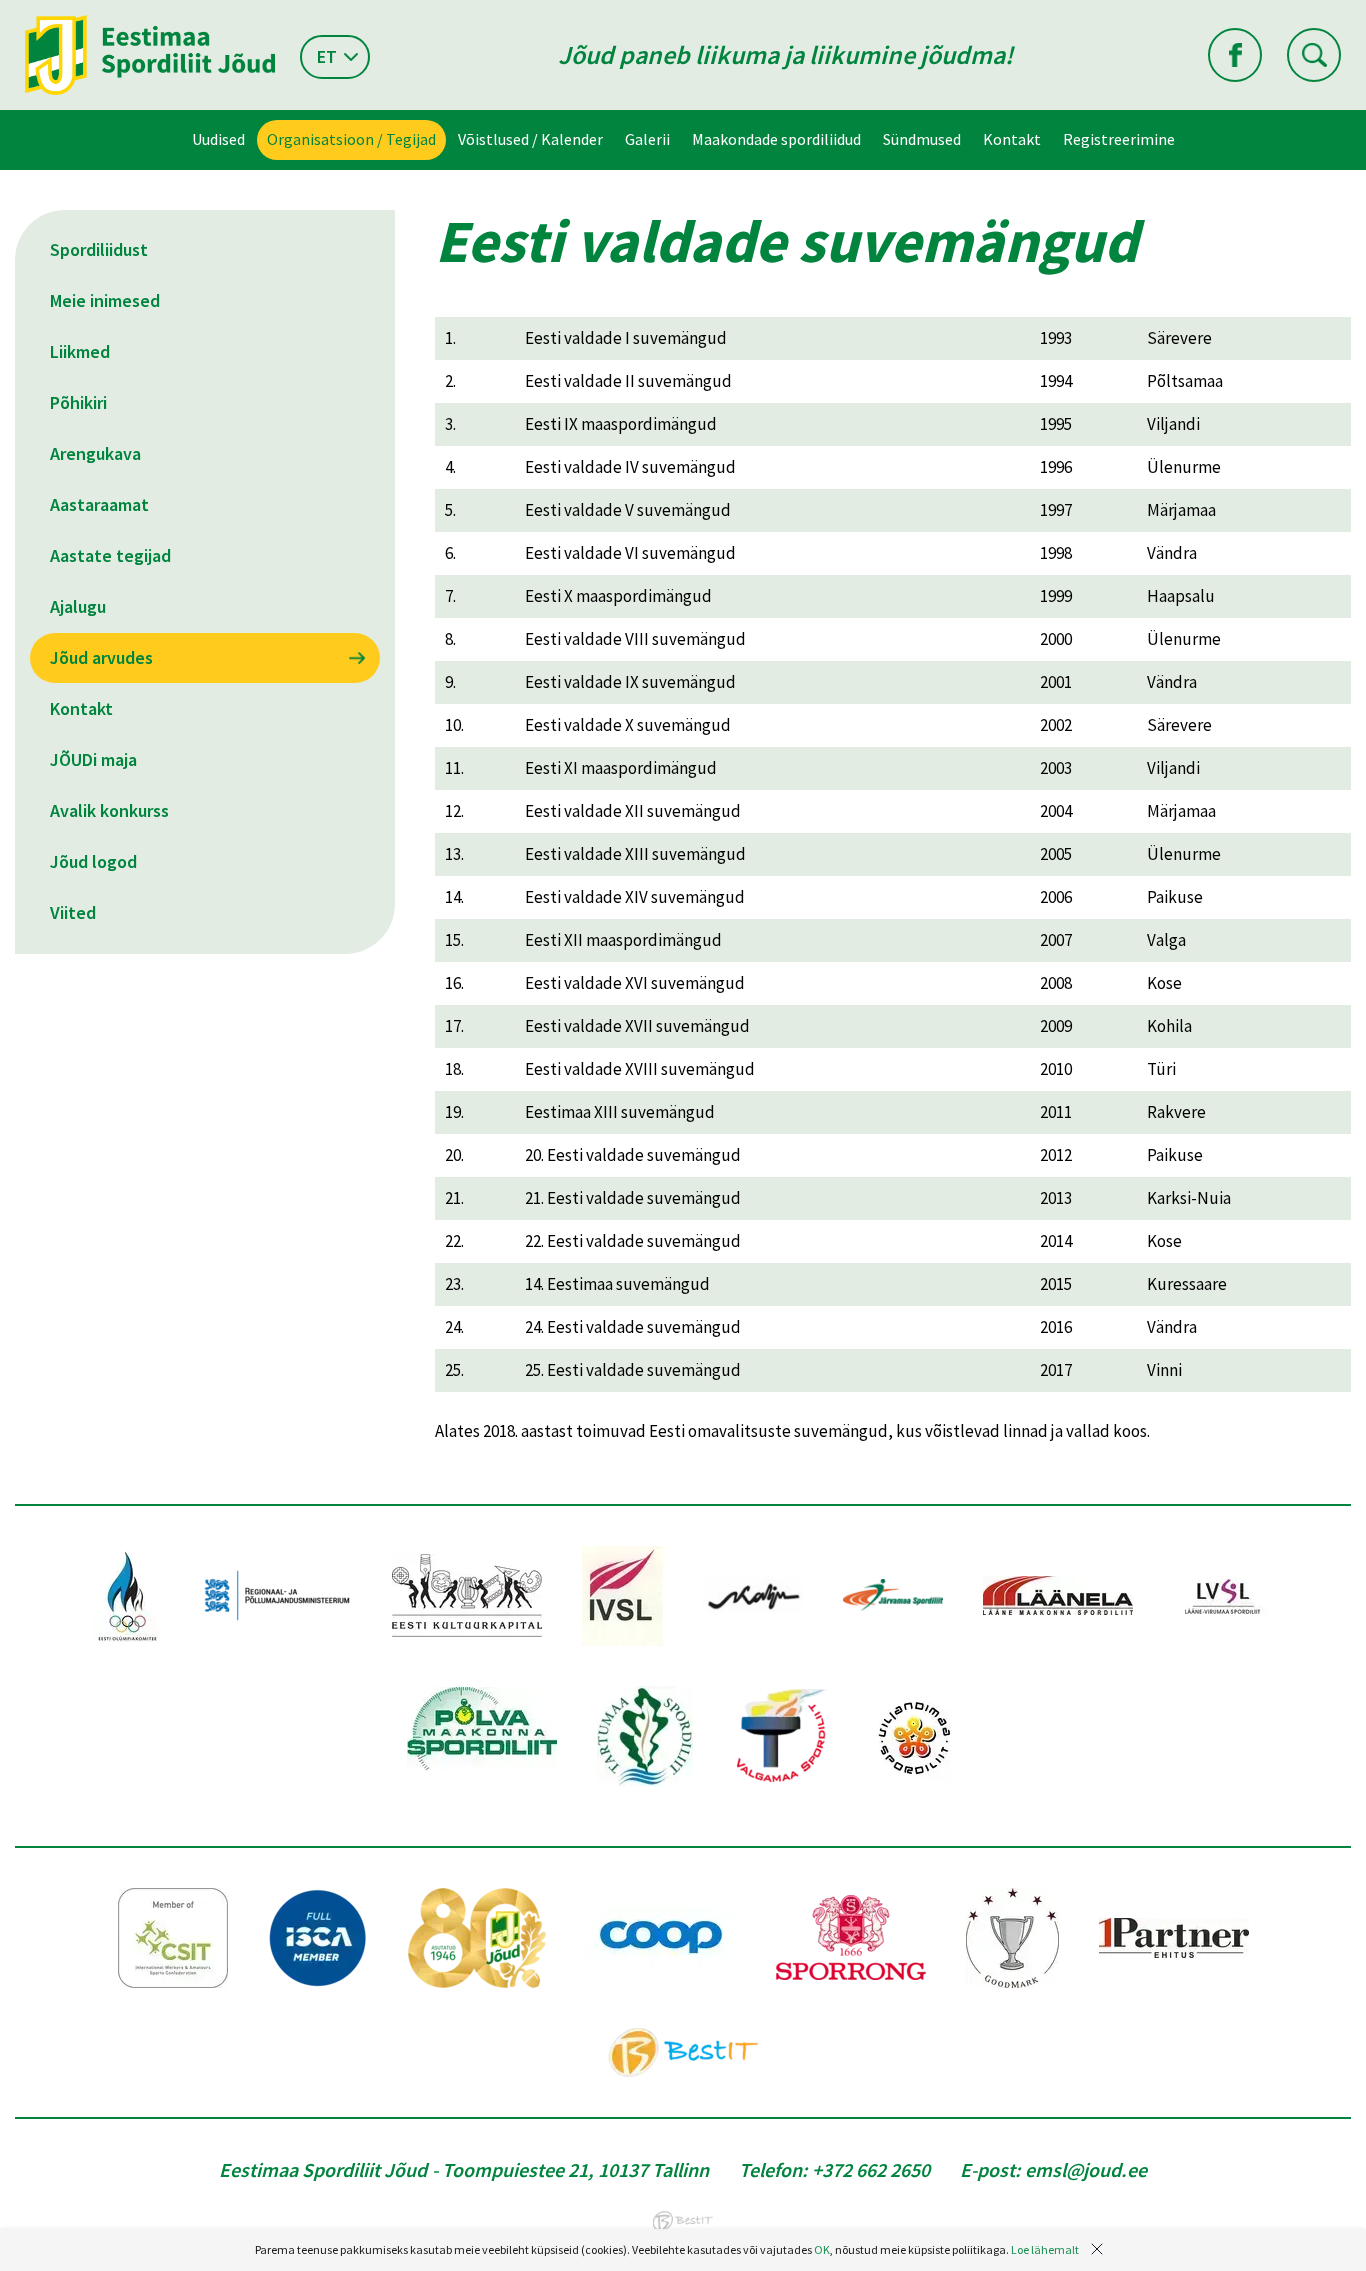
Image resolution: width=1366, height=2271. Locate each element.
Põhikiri (78, 402)
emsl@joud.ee (1086, 2169)
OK (822, 2249)
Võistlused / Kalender (530, 139)
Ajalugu (78, 606)
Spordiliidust (99, 249)
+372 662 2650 (871, 2169)
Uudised (218, 139)
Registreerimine (1119, 139)
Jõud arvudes (101, 657)
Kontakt (1012, 139)
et (327, 56)
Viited (73, 912)
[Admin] (4, 13)
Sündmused (922, 139)
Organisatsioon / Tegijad (351, 139)
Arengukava (95, 453)
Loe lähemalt (1045, 2249)
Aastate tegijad (110, 555)
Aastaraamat (99, 504)
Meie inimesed (105, 300)
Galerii (647, 139)
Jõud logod (93, 861)
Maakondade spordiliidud (776, 139)
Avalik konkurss (109, 810)
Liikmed (80, 351)
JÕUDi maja (93, 759)
